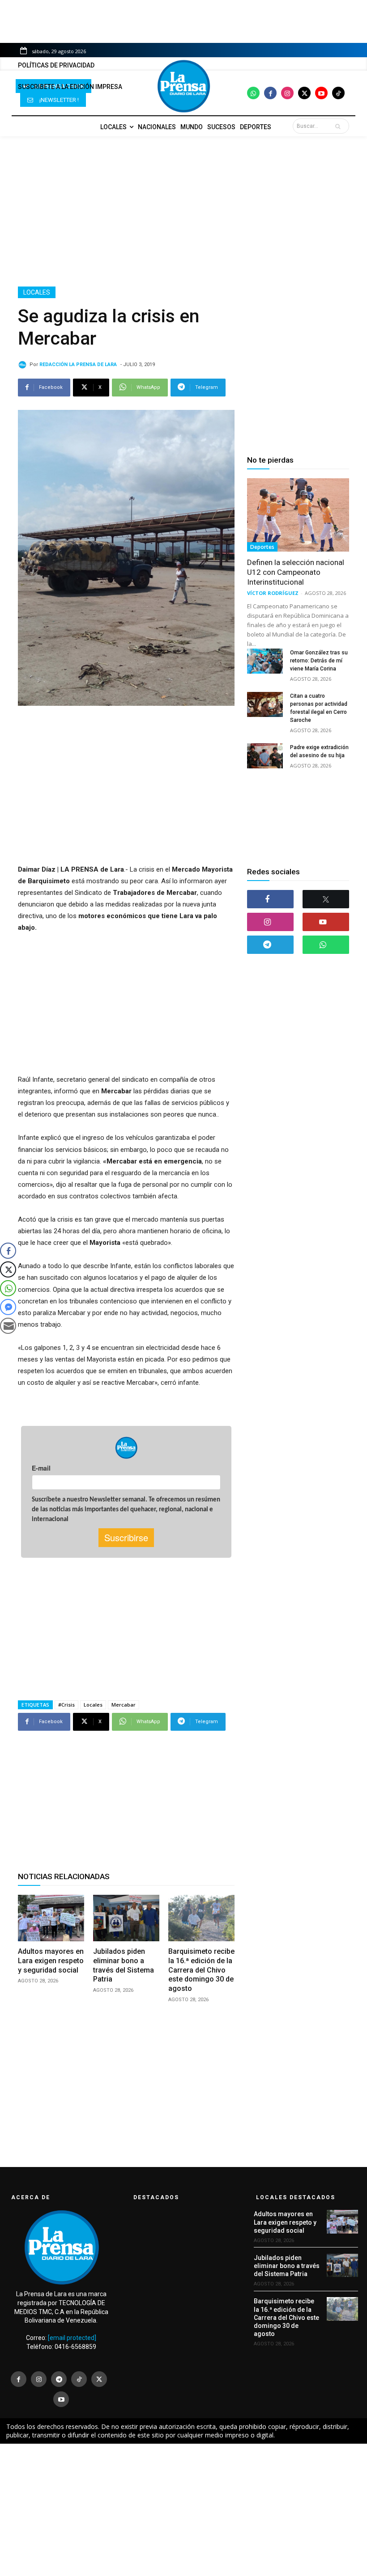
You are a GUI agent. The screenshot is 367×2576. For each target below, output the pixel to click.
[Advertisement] (183, 211)
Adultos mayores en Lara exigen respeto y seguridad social (51, 1961)
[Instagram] (287, 93)
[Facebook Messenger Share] (8, 1307)
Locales (37, 292)
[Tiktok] (338, 93)
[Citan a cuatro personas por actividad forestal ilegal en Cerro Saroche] (265, 704)
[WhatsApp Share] (8, 1288)
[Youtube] (321, 93)
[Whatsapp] (253, 93)
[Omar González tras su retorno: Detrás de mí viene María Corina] (265, 661)
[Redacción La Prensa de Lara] (24, 365)
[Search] (340, 126)
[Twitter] (304, 93)
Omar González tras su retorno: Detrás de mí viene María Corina (319, 661)
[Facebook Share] (8, 1251)
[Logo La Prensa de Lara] (183, 86)
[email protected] (72, 2338)
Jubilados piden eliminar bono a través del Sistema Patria (287, 2266)
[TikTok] (79, 2379)
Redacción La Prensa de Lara (78, 365)
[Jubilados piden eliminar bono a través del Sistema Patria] (126, 1918)
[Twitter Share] (8, 1269)
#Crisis (66, 1705)
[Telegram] (270, 945)
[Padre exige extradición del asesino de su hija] (265, 756)
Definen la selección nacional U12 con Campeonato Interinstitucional (296, 572)
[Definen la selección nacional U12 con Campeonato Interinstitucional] (298, 515)
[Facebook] (270, 93)
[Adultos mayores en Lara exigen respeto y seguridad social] (51, 1918)
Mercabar (124, 1705)
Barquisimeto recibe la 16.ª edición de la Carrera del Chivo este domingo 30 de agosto (201, 1970)
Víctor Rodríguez (273, 593)
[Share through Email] (8, 1326)
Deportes (262, 547)
